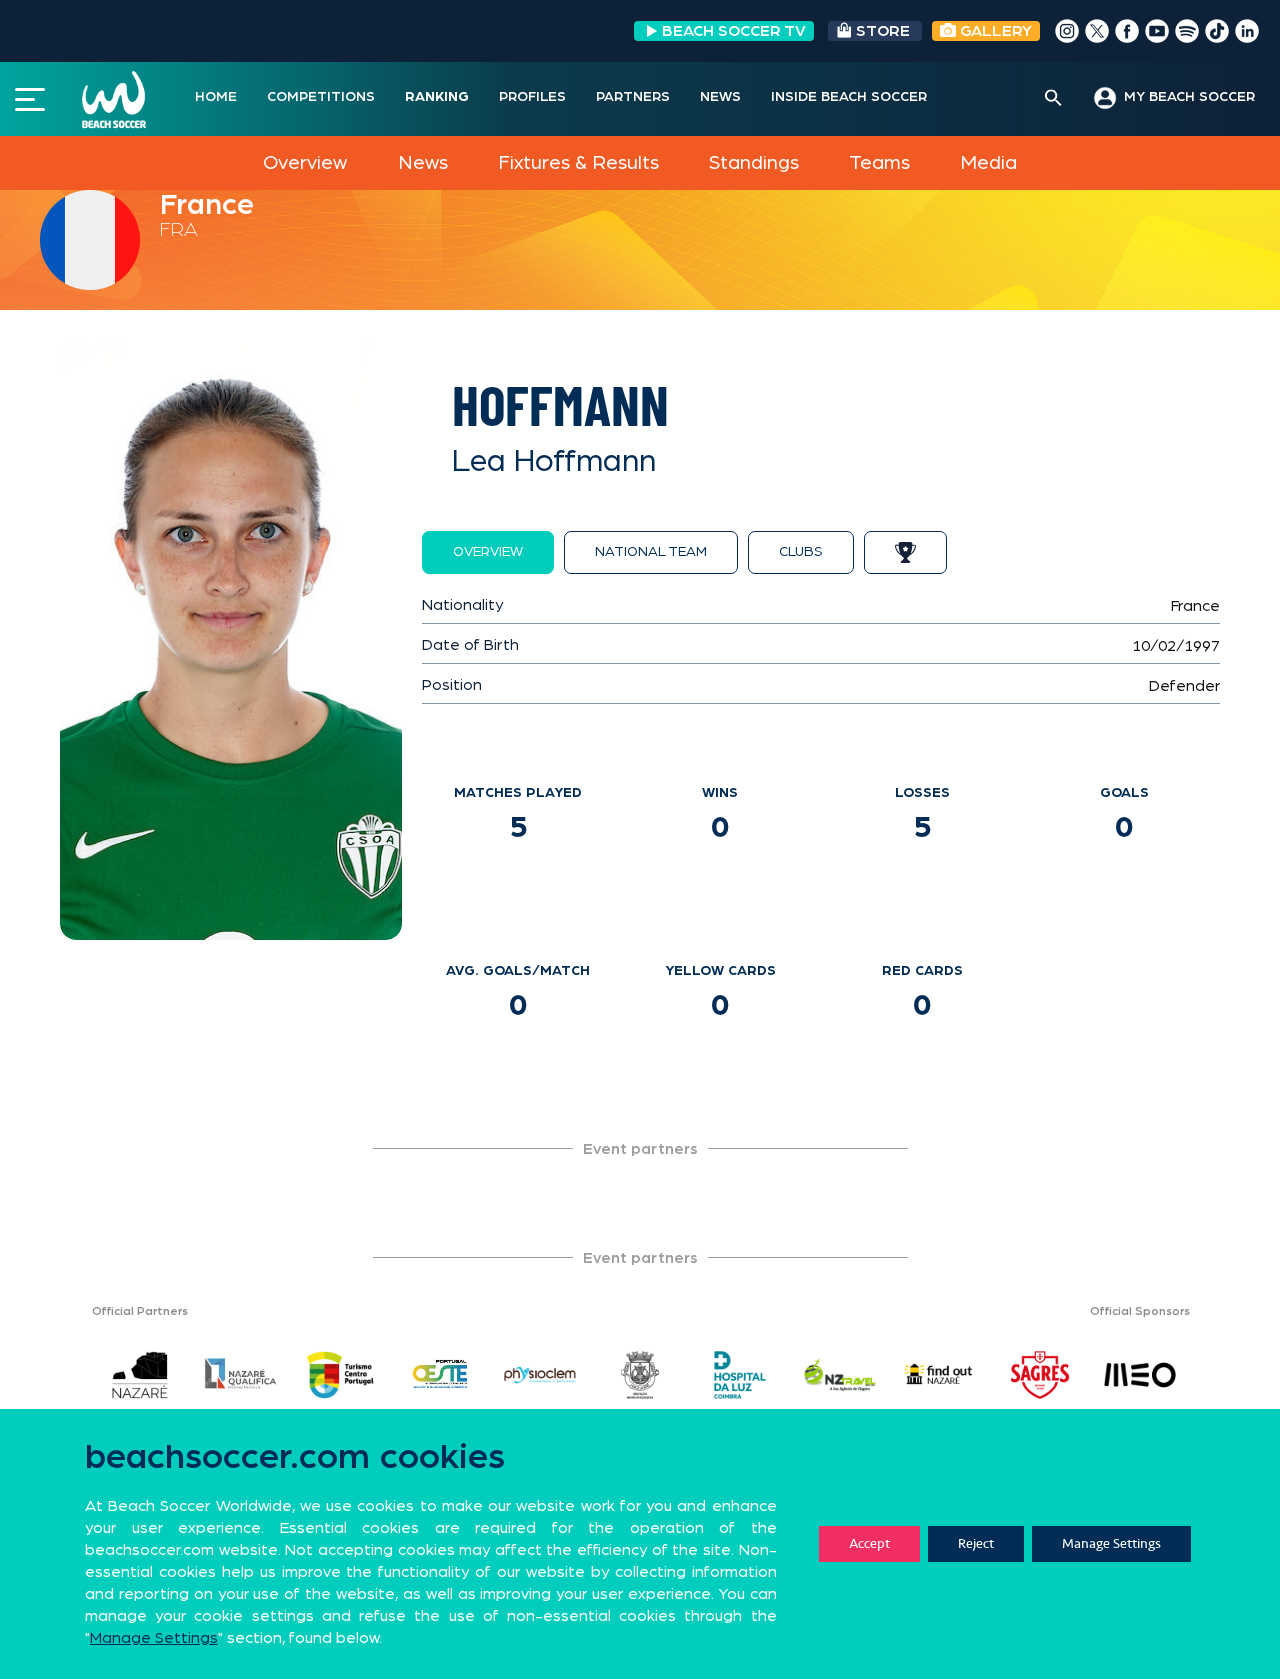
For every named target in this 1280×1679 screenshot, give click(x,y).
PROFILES (532, 97)
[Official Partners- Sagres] (1040, 1375)
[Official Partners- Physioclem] (540, 1375)
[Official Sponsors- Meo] (1140, 1375)
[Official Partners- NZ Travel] (840, 1375)
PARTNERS (633, 97)
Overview (305, 163)
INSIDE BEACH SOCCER (849, 97)
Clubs (801, 552)
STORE (883, 31)
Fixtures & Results (578, 163)
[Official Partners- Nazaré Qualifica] (240, 1375)
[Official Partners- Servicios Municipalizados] (640, 1375)
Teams (879, 163)
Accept (869, 1543)
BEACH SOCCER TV (734, 31)
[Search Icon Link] (1053, 99)
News (423, 163)
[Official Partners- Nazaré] (140, 1375)
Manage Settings (1111, 1543)
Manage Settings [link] (154, 1638)
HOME (216, 97)
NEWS (720, 97)
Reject (976, 1543)
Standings (754, 163)
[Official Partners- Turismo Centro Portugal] (340, 1375)
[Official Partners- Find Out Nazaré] (940, 1375)
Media (988, 163)
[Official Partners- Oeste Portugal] (440, 1375)
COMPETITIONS (321, 97)
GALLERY (994, 31)
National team (651, 552)
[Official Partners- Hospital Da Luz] (740, 1375)
